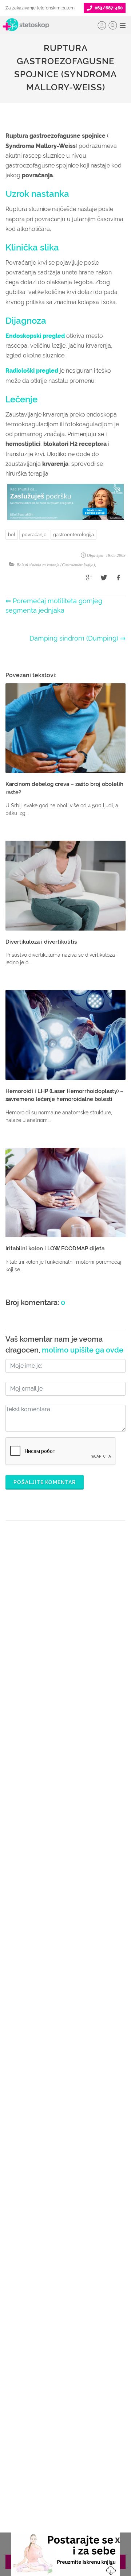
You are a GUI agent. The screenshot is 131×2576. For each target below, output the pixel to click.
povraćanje (34, 535)
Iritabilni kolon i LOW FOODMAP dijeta (55, 1248)
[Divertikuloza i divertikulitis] (65, 886)
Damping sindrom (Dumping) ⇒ (78, 638)
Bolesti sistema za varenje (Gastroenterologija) (56, 565)
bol (12, 535)
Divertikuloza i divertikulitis (41, 942)
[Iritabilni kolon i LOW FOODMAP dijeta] (65, 1193)
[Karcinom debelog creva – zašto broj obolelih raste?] (65, 728)
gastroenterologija (74, 535)
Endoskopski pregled (35, 336)
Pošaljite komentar (45, 1482)
